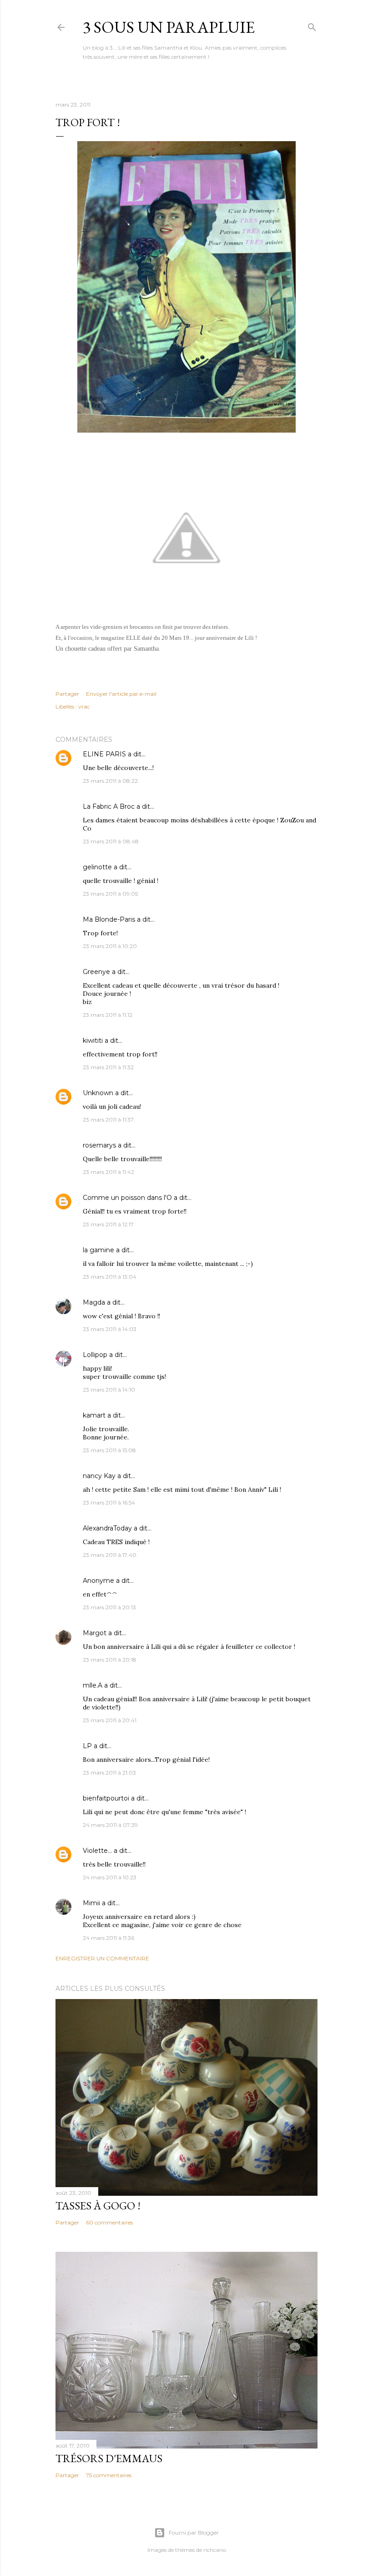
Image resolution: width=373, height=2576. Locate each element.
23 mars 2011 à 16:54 (109, 1502)
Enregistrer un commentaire (102, 1958)
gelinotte (97, 867)
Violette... (97, 1851)
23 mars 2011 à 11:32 (108, 1067)
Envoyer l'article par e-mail (121, 694)
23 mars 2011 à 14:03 (110, 1329)
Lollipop (95, 1355)
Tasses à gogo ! (98, 2206)
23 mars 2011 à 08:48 (111, 841)
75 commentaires (109, 2475)
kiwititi (93, 1041)
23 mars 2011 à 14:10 (109, 1390)
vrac (84, 706)
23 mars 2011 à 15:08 (109, 1450)
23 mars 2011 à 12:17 (108, 1224)
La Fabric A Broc (109, 806)
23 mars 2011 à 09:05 (110, 894)
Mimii (91, 1903)
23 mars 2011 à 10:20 (110, 946)
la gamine (98, 1250)
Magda (94, 1302)
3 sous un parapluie (169, 27)
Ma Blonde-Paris (109, 919)
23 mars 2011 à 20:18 (110, 1660)
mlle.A (93, 1685)
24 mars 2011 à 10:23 (110, 1877)
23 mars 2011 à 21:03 (109, 1773)
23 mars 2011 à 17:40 (110, 1555)
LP (87, 1746)
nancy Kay (99, 1476)
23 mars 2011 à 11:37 (108, 1120)
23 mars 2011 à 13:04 (110, 1277)
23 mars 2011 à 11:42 (108, 1172)
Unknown (98, 1093)
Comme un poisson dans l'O (127, 1198)
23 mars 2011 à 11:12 (108, 1015)
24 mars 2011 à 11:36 (108, 1938)
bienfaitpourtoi (106, 1798)
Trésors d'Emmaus (109, 2458)
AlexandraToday (107, 1528)
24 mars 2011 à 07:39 (110, 1825)
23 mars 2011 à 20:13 (109, 1607)
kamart (94, 1415)
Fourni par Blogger (194, 2533)
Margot (95, 1633)
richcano (215, 2550)
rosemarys (99, 1145)
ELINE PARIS (104, 754)
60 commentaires (109, 2222)
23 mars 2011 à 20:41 (110, 1720)
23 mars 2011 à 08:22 (110, 781)
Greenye (96, 972)
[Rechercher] (312, 25)
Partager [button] (67, 694)
